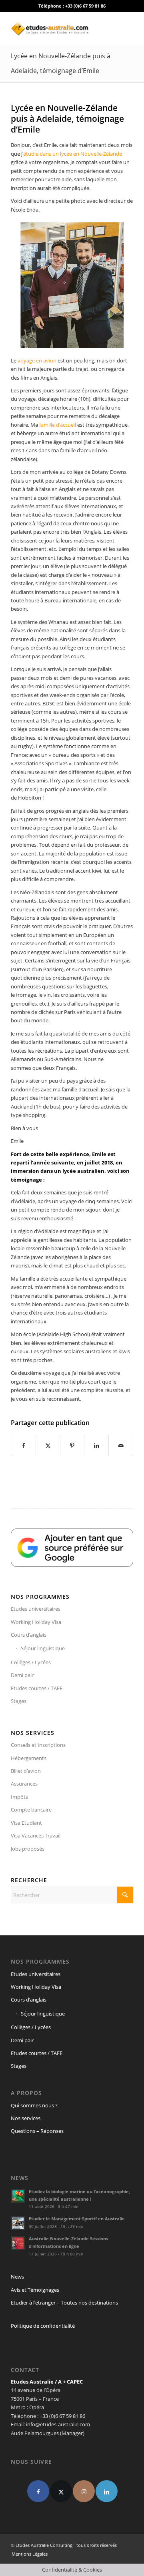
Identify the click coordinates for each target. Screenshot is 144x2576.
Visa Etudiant (26, 1823)
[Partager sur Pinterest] (72, 1445)
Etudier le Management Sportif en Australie (77, 2219)
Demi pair (22, 1675)
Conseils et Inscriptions (38, 1745)
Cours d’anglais (29, 1635)
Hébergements (29, 1758)
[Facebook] (38, 2491)
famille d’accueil (58, 425)
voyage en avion (37, 360)
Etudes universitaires (36, 1609)
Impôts (19, 1797)
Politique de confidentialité (43, 2326)
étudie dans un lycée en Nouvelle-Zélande (73, 154)
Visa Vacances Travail (36, 1835)
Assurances (24, 1784)
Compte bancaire (31, 1810)
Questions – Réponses (37, 2131)
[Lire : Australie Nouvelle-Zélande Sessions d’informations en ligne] (18, 2243)
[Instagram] (84, 2491)
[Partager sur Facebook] (23, 1445)
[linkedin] (107, 2491)
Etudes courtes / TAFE (37, 1688)
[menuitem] (28, 2554)
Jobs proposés (28, 1849)
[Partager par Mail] (121, 1445)
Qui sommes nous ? (34, 2105)
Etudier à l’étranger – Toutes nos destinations (64, 2303)
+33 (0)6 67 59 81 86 (85, 6)
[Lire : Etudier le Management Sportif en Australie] (18, 2223)
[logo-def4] (60, 28)
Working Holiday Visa (36, 1622)
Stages (19, 1701)
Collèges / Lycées (31, 1662)
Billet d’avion (26, 1771)
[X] (61, 2491)
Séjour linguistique (43, 1648)
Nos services (26, 2118)
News (17, 2277)
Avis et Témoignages (35, 2290)
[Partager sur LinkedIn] (96, 1445)
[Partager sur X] (48, 1445)
